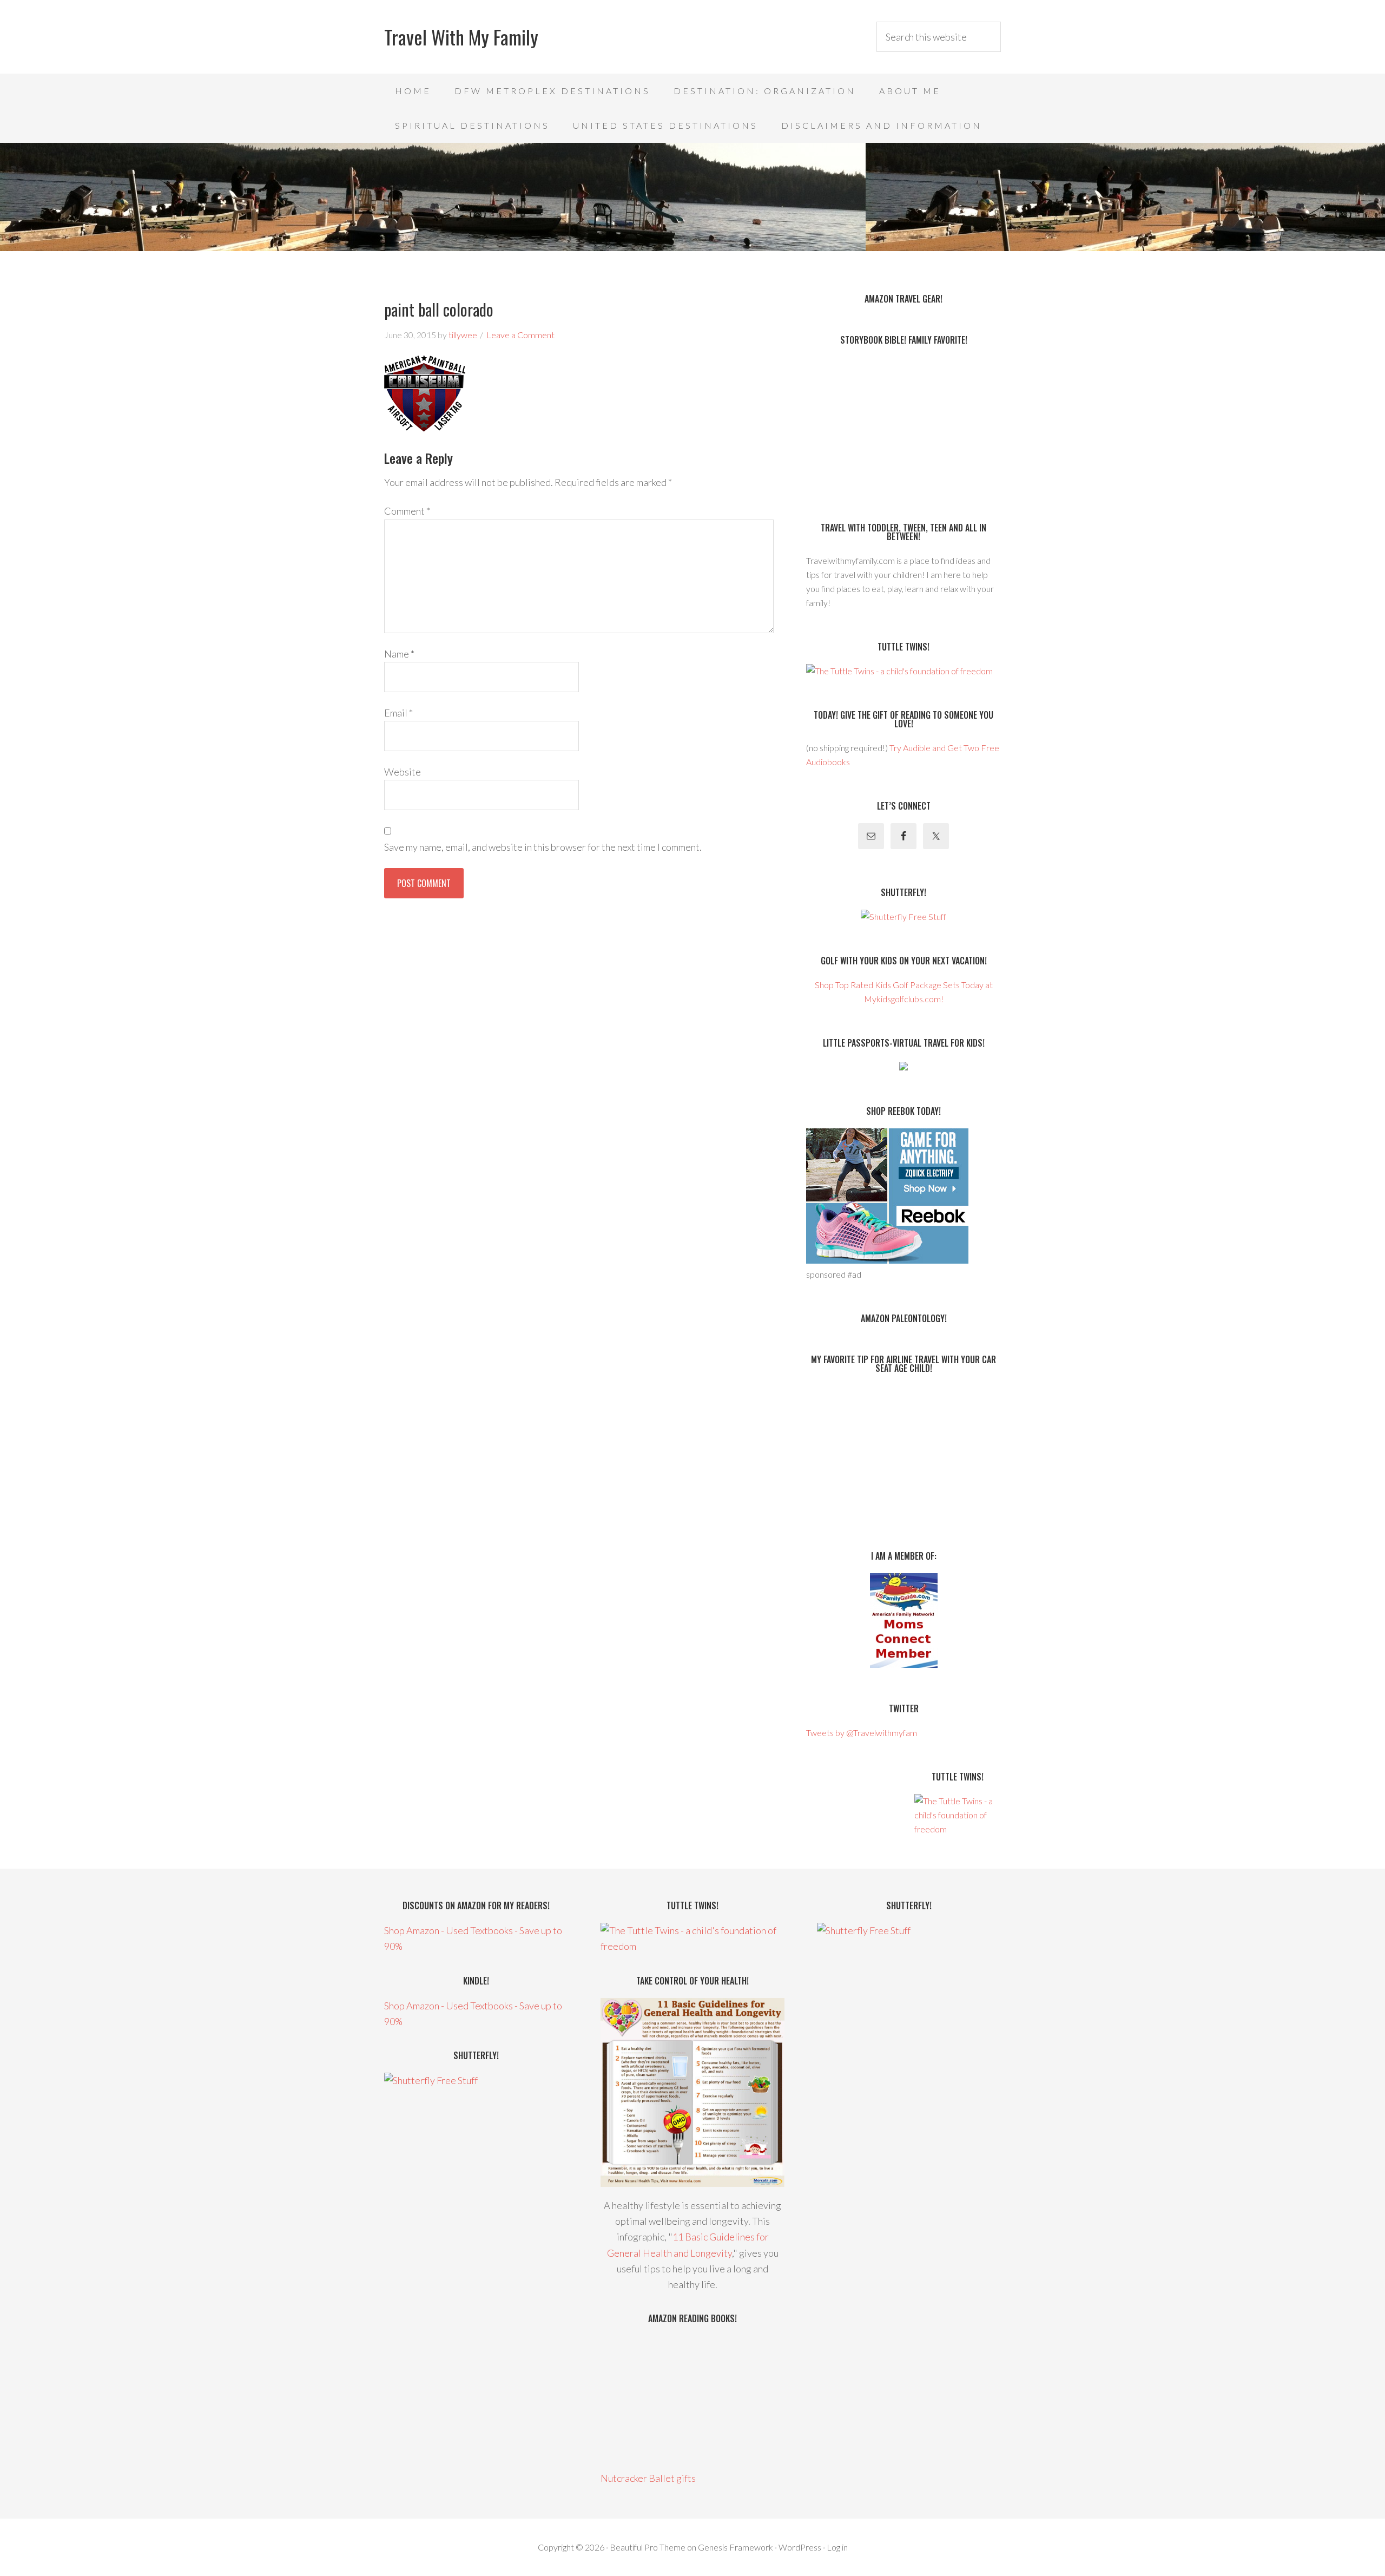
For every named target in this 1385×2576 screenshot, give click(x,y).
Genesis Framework (736, 2547)
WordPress (800, 2547)
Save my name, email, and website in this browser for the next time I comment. (543, 847)
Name (399, 654)
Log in (837, 2547)
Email (398, 713)
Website (403, 772)
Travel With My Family (461, 37)
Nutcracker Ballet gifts (648, 2478)
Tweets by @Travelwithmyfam (862, 1733)
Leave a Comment (520, 335)
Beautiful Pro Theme (648, 2547)
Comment (407, 511)
